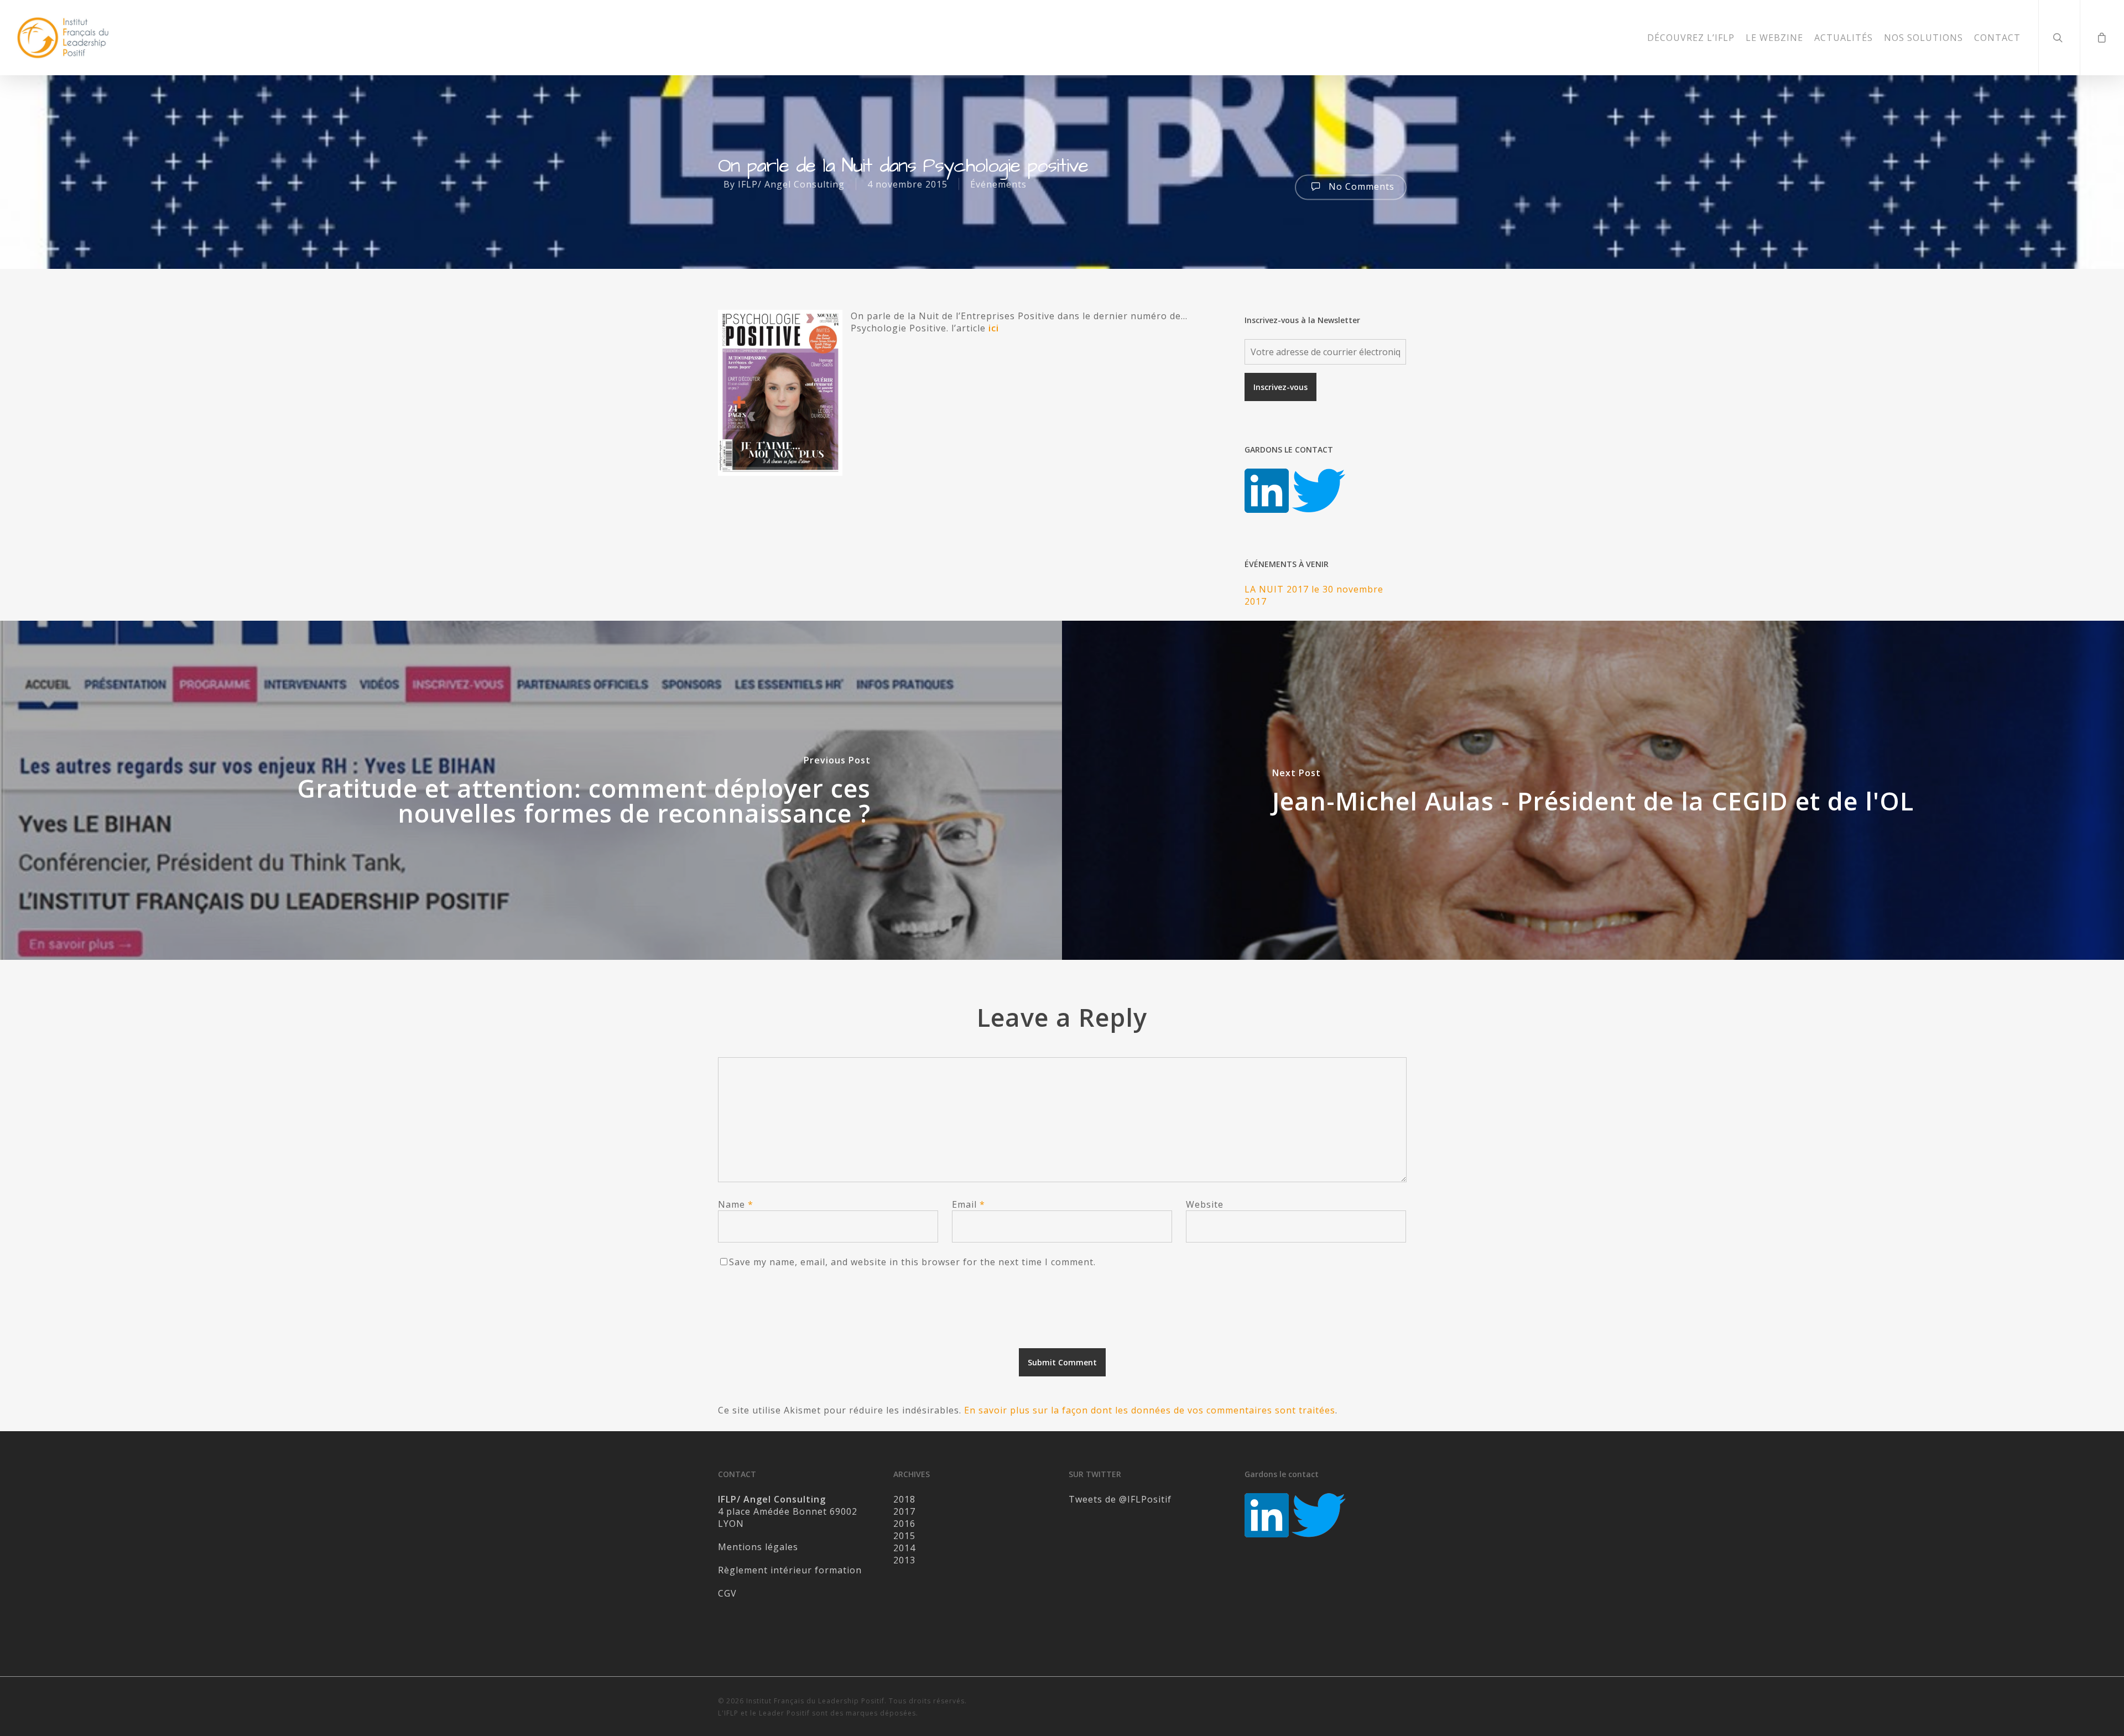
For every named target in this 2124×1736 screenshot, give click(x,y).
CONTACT (1997, 38)
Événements (998, 184)
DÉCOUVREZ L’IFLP (1691, 38)
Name (736, 1204)
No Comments (1360, 186)
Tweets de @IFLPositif (1120, 1499)
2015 (904, 1536)
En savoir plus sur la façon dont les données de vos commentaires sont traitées (1150, 1410)
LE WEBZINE (1774, 38)
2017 (904, 1511)
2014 (904, 1548)
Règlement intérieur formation (790, 1570)
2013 (904, 1560)
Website (1205, 1204)
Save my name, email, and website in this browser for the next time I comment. (912, 1262)
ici (994, 328)
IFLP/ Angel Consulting (791, 184)
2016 (904, 1524)
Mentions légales (758, 1547)
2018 (904, 1499)
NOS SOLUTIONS (1923, 38)
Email (969, 1204)
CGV (727, 1593)
